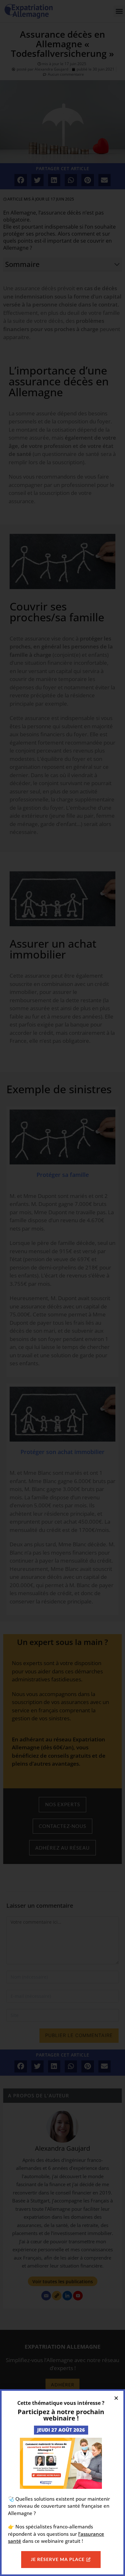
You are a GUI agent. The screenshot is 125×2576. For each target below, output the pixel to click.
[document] (63, 1288)
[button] (116, 2398)
